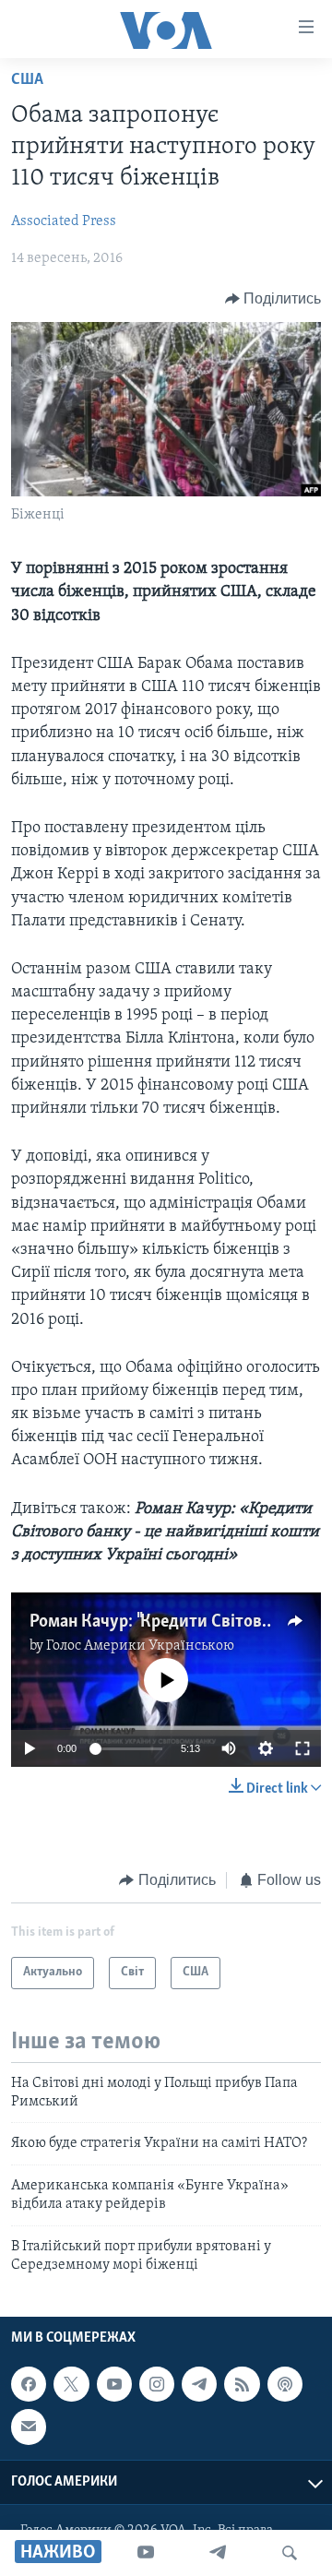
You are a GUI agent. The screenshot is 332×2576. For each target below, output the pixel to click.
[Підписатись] (29, 2427)
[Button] (273, 299)
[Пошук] (290, 2553)
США (27, 80)
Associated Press (64, 221)
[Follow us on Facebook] (29, 2384)
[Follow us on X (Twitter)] (71, 2384)
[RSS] (242, 2384)
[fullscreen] (302, 1748)
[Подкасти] (285, 2384)
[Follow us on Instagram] (157, 2384)
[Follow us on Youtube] (114, 2384)
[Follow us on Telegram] (199, 2384)
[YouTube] (146, 2553)
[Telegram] (218, 2553)
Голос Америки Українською (140, 1646)
